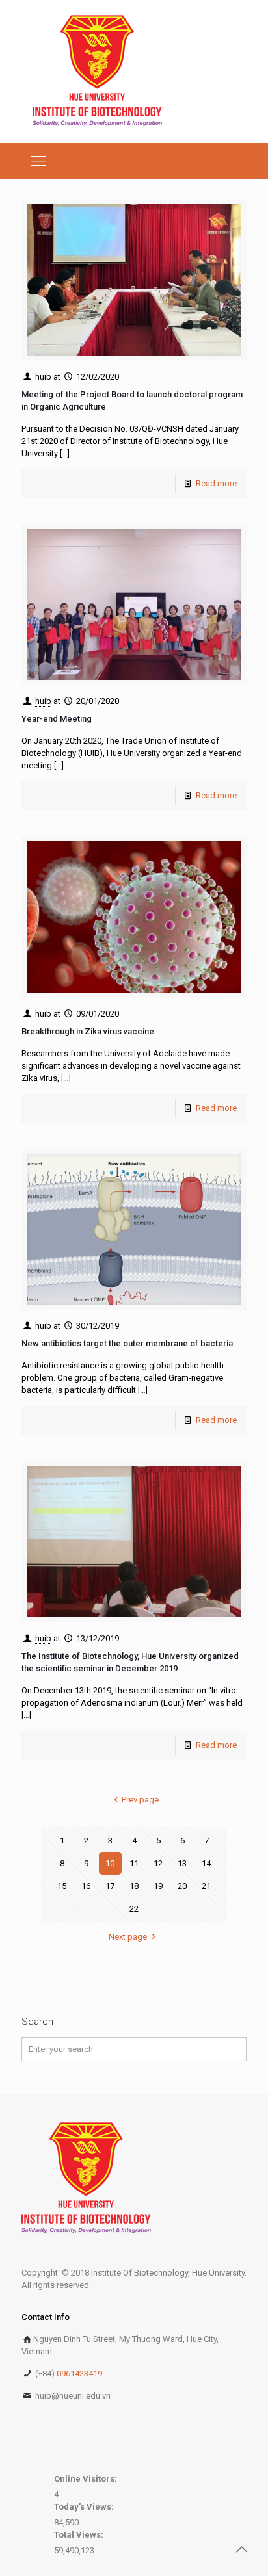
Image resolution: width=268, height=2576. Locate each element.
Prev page (140, 1800)
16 (86, 1886)
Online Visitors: (87, 2479)
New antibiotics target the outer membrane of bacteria (127, 1343)
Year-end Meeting (57, 719)
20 (182, 1886)
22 (134, 1909)
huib (43, 377)
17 (110, 1886)
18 (134, 1886)
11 (134, 1863)
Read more (216, 483)
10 (110, 1863)
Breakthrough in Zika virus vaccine (88, 1031)
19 (158, 1886)
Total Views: (80, 2535)
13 (182, 1863)
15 (62, 1886)
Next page (128, 1937)
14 (206, 1863)
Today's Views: (85, 2507)
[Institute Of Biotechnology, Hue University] (97, 72)
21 (206, 1886)
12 (158, 1863)
